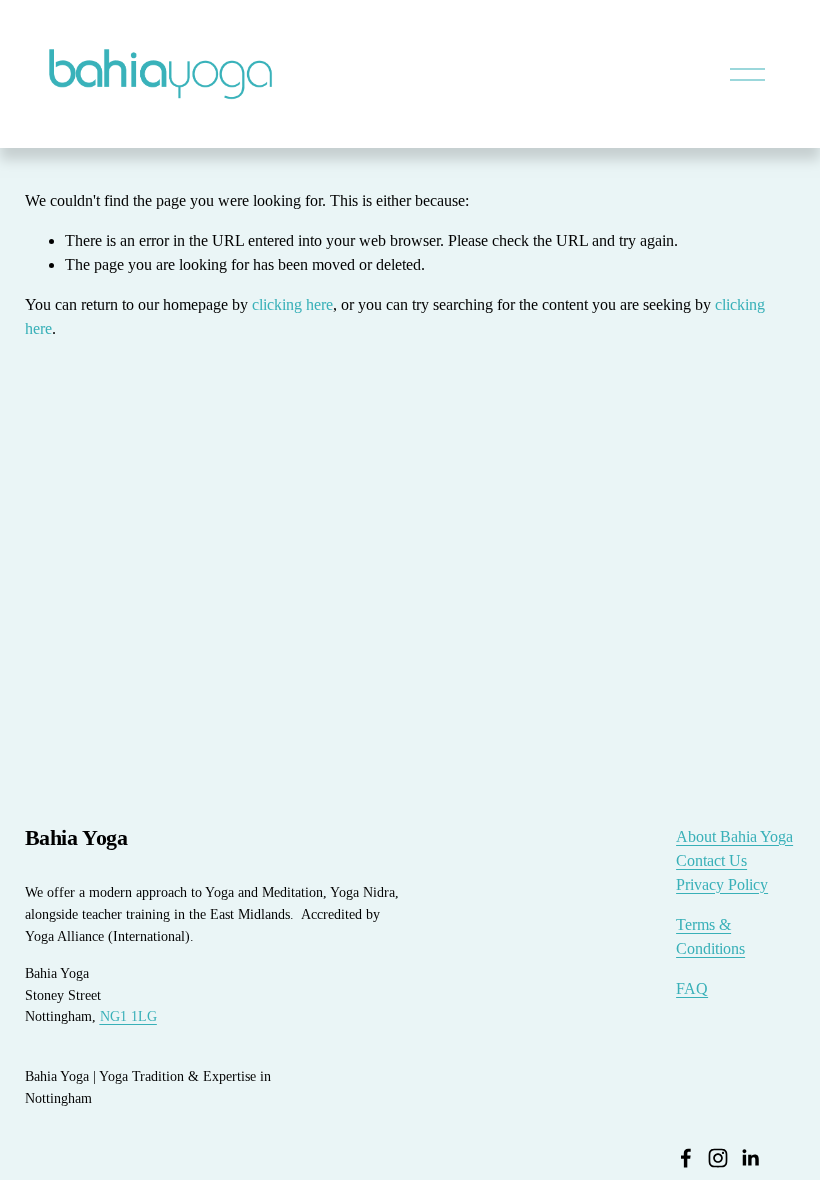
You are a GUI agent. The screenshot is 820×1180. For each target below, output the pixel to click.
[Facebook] (686, 1158)
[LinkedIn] (750, 1158)
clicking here (292, 304)
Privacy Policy (722, 884)
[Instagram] (718, 1158)
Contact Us (711, 860)
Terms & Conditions (710, 936)
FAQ (692, 988)
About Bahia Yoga (734, 836)
